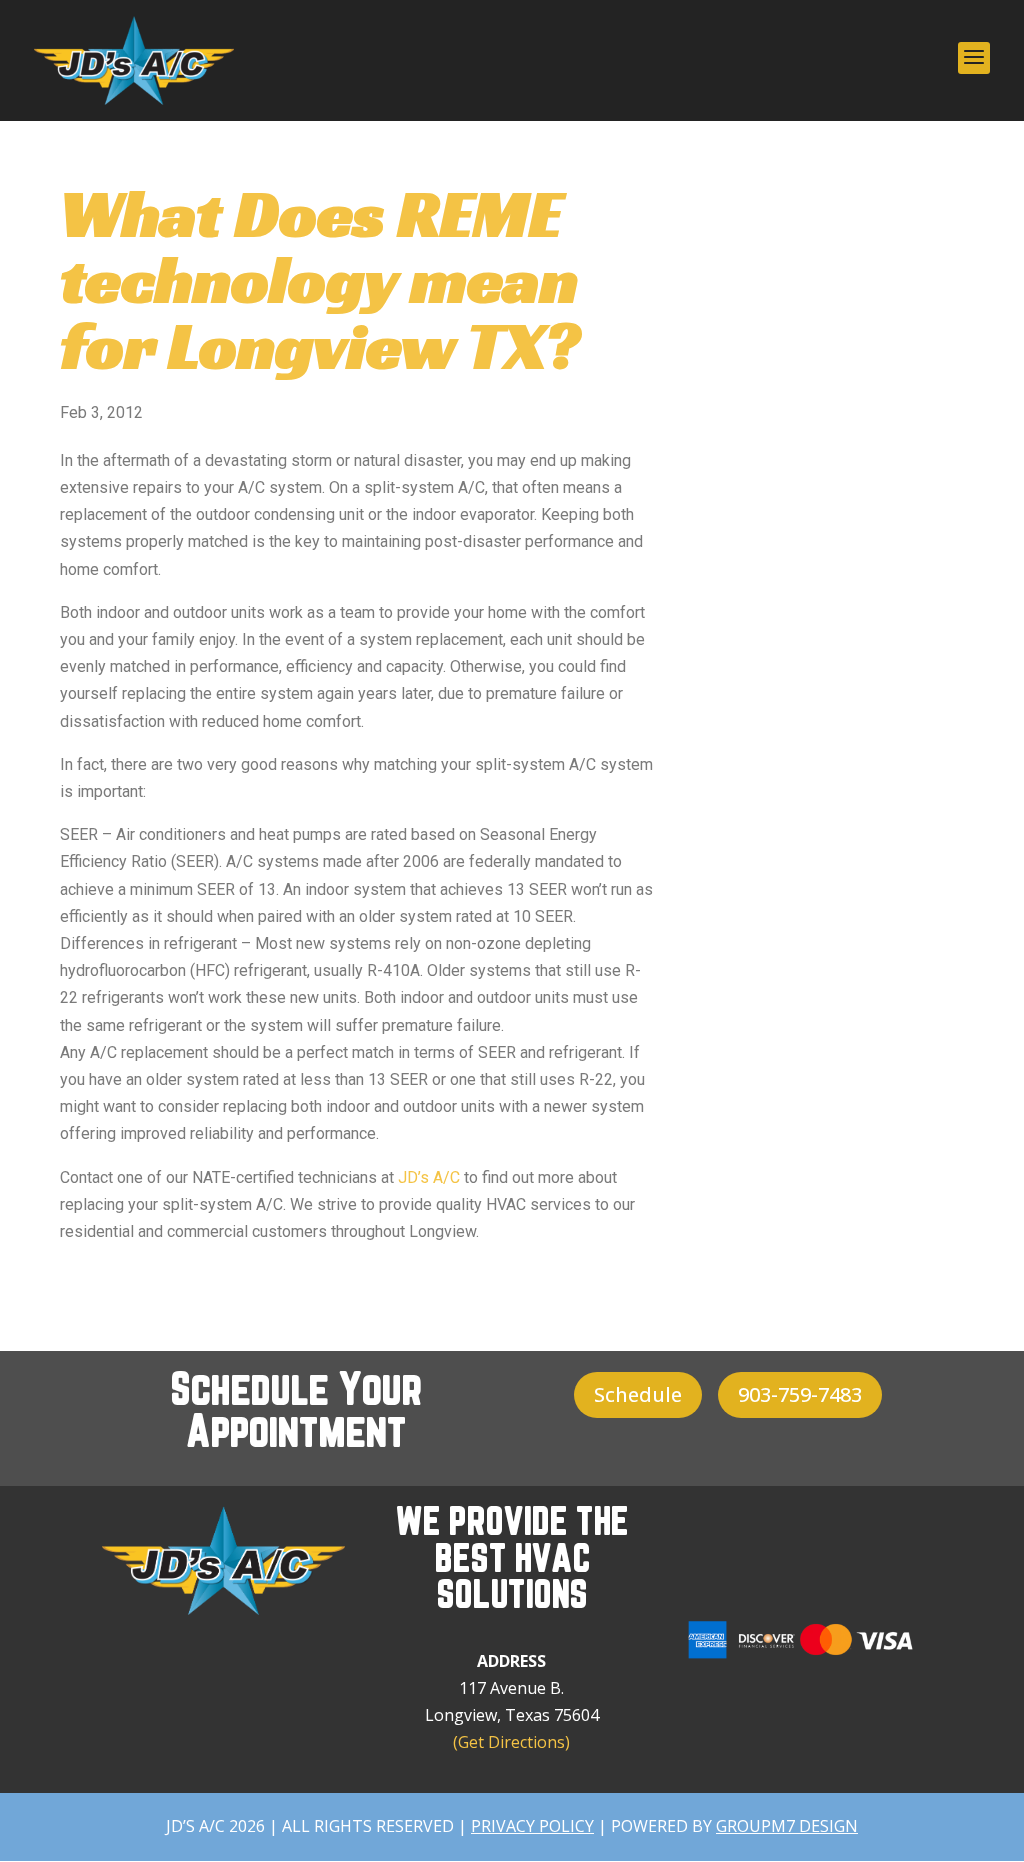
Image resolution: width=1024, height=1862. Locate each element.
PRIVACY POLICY (532, 1826)
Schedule (638, 1394)
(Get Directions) (511, 1742)
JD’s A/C (429, 1177)
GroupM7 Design (787, 1826)
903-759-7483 (800, 1394)
